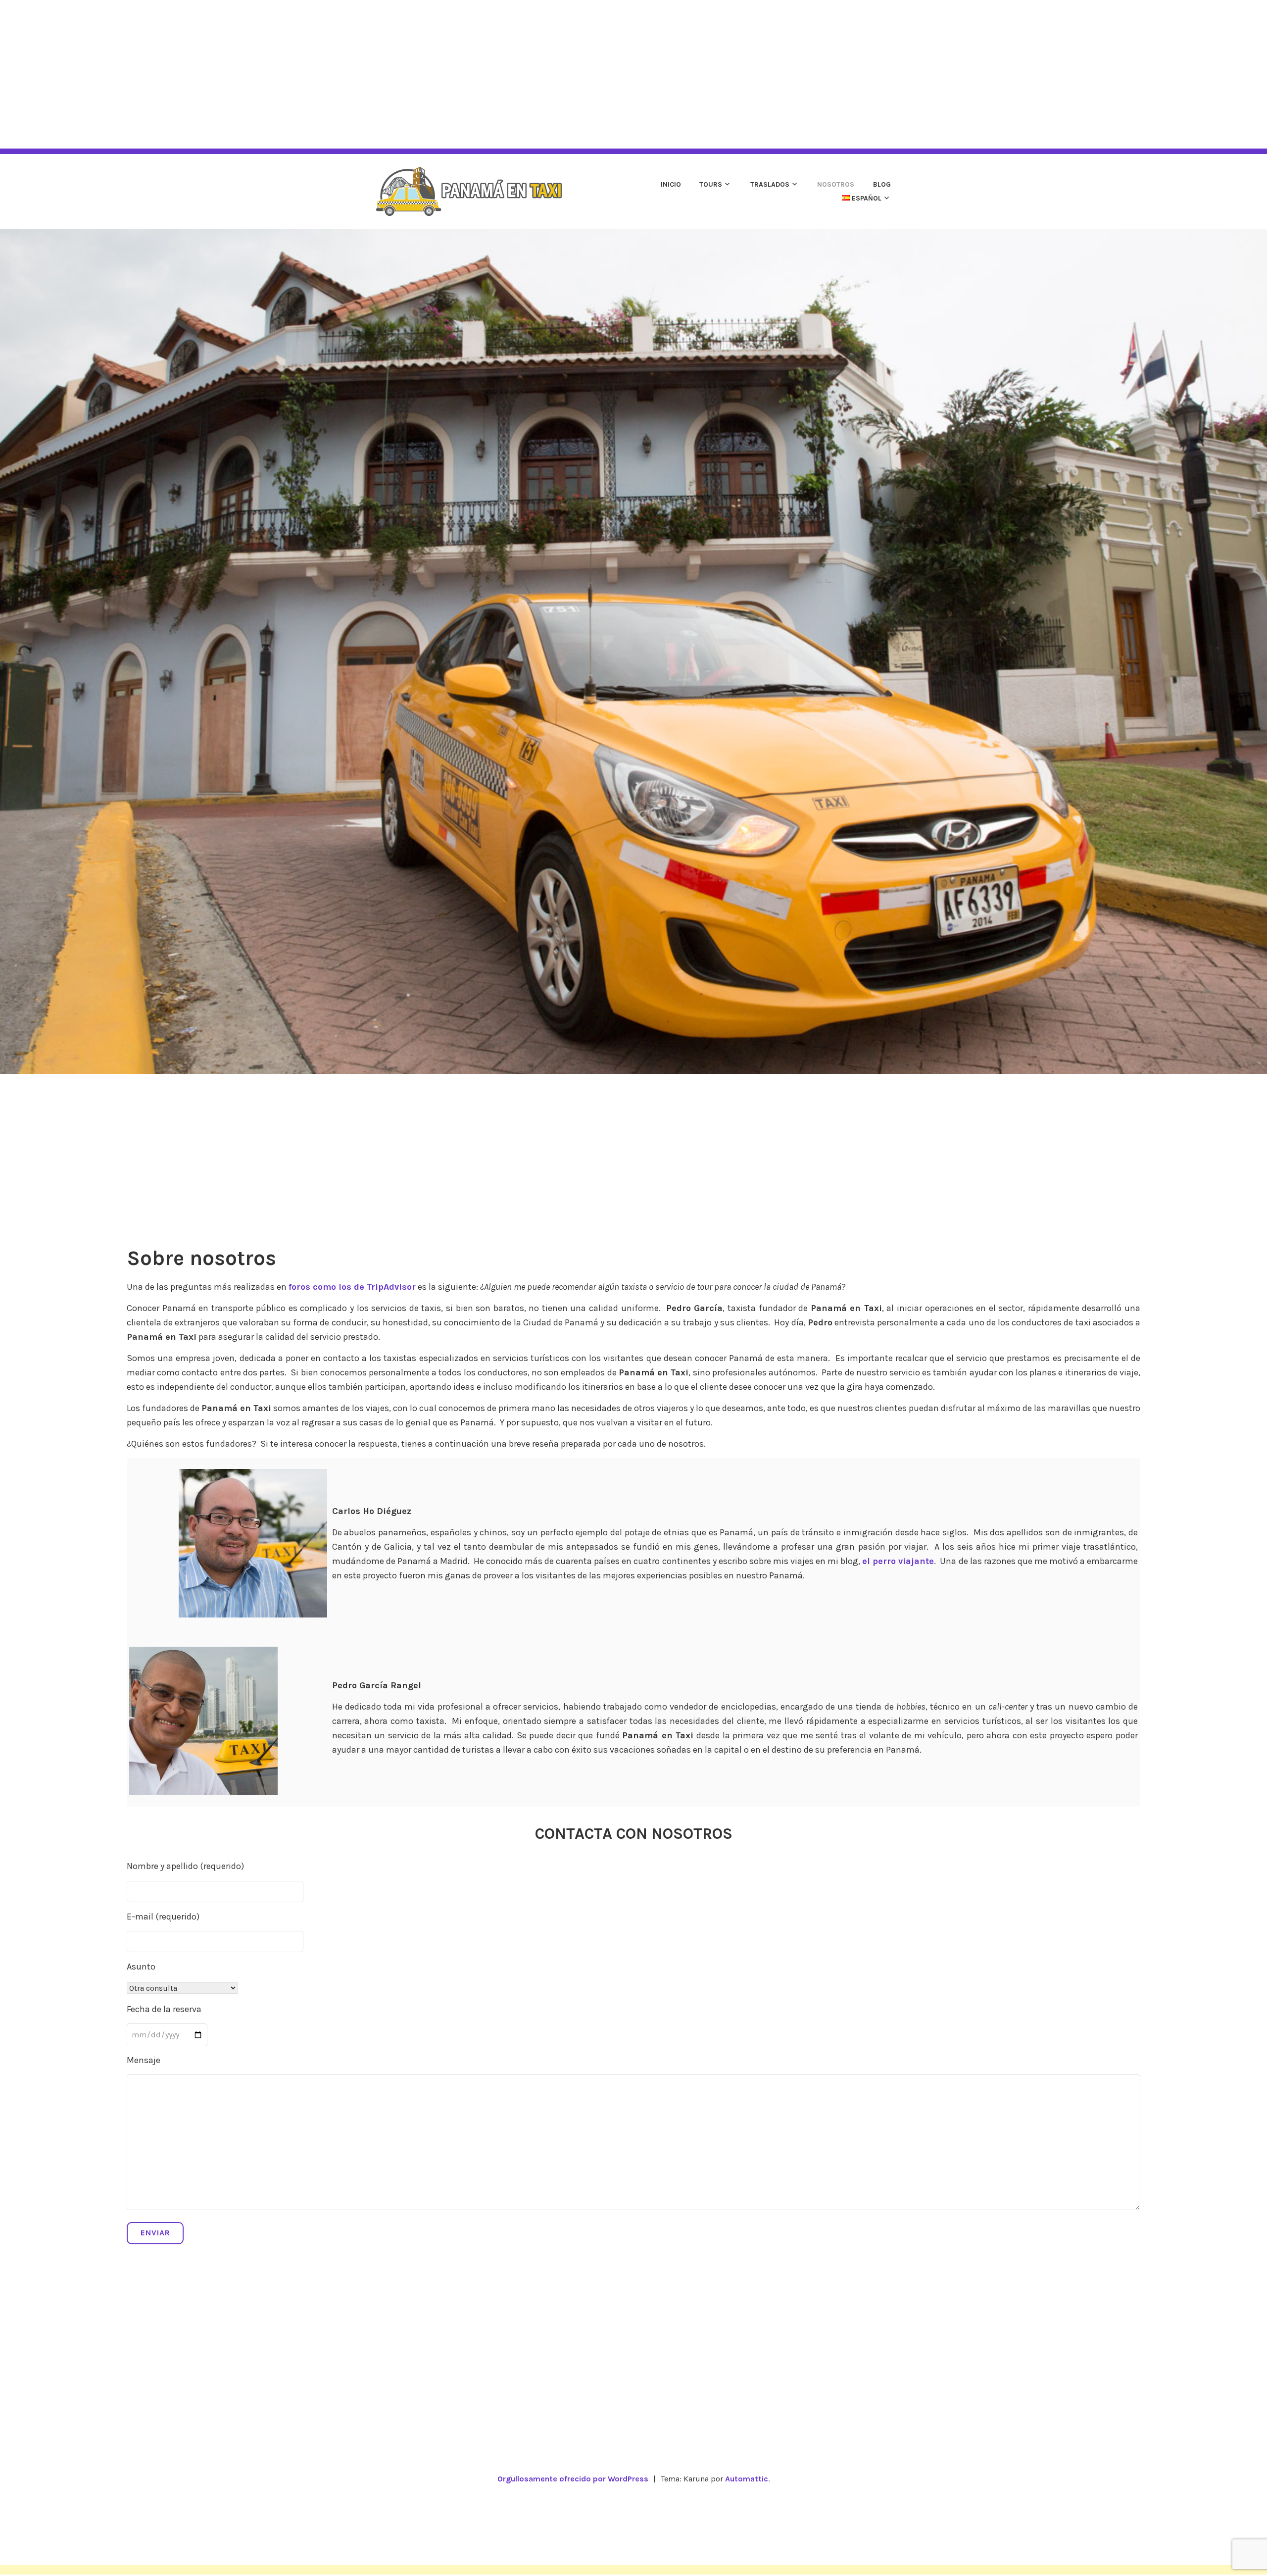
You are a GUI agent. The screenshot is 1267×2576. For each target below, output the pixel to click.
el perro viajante (898, 1561)
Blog (882, 184)
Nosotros (836, 184)
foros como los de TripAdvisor (352, 1287)
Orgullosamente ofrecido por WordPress (573, 2479)
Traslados (770, 184)
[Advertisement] (633, 74)
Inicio (671, 184)
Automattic (747, 2479)
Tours (711, 184)
